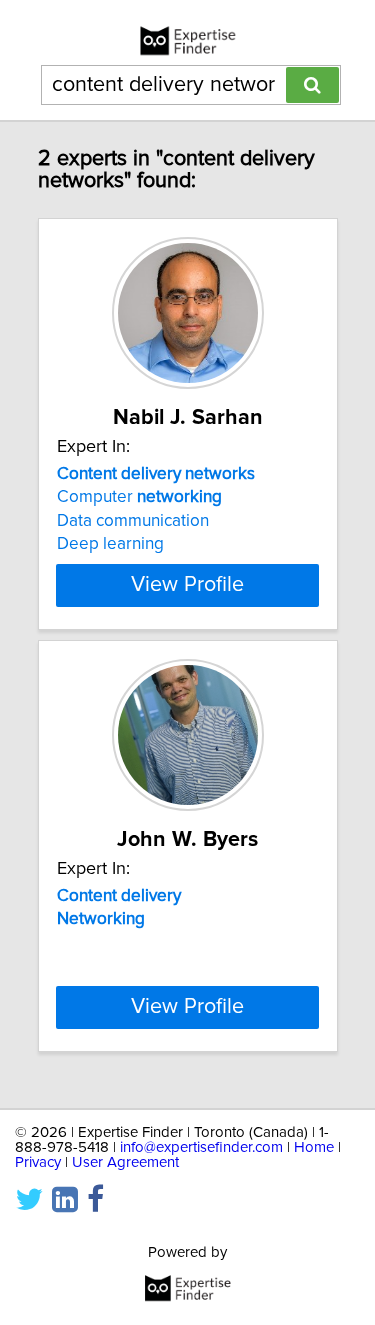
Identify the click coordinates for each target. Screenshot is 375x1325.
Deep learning (110, 544)
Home (314, 1147)
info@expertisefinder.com (201, 1147)
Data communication (133, 521)
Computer (139, 497)
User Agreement (125, 1162)
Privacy (38, 1162)
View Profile (187, 585)
